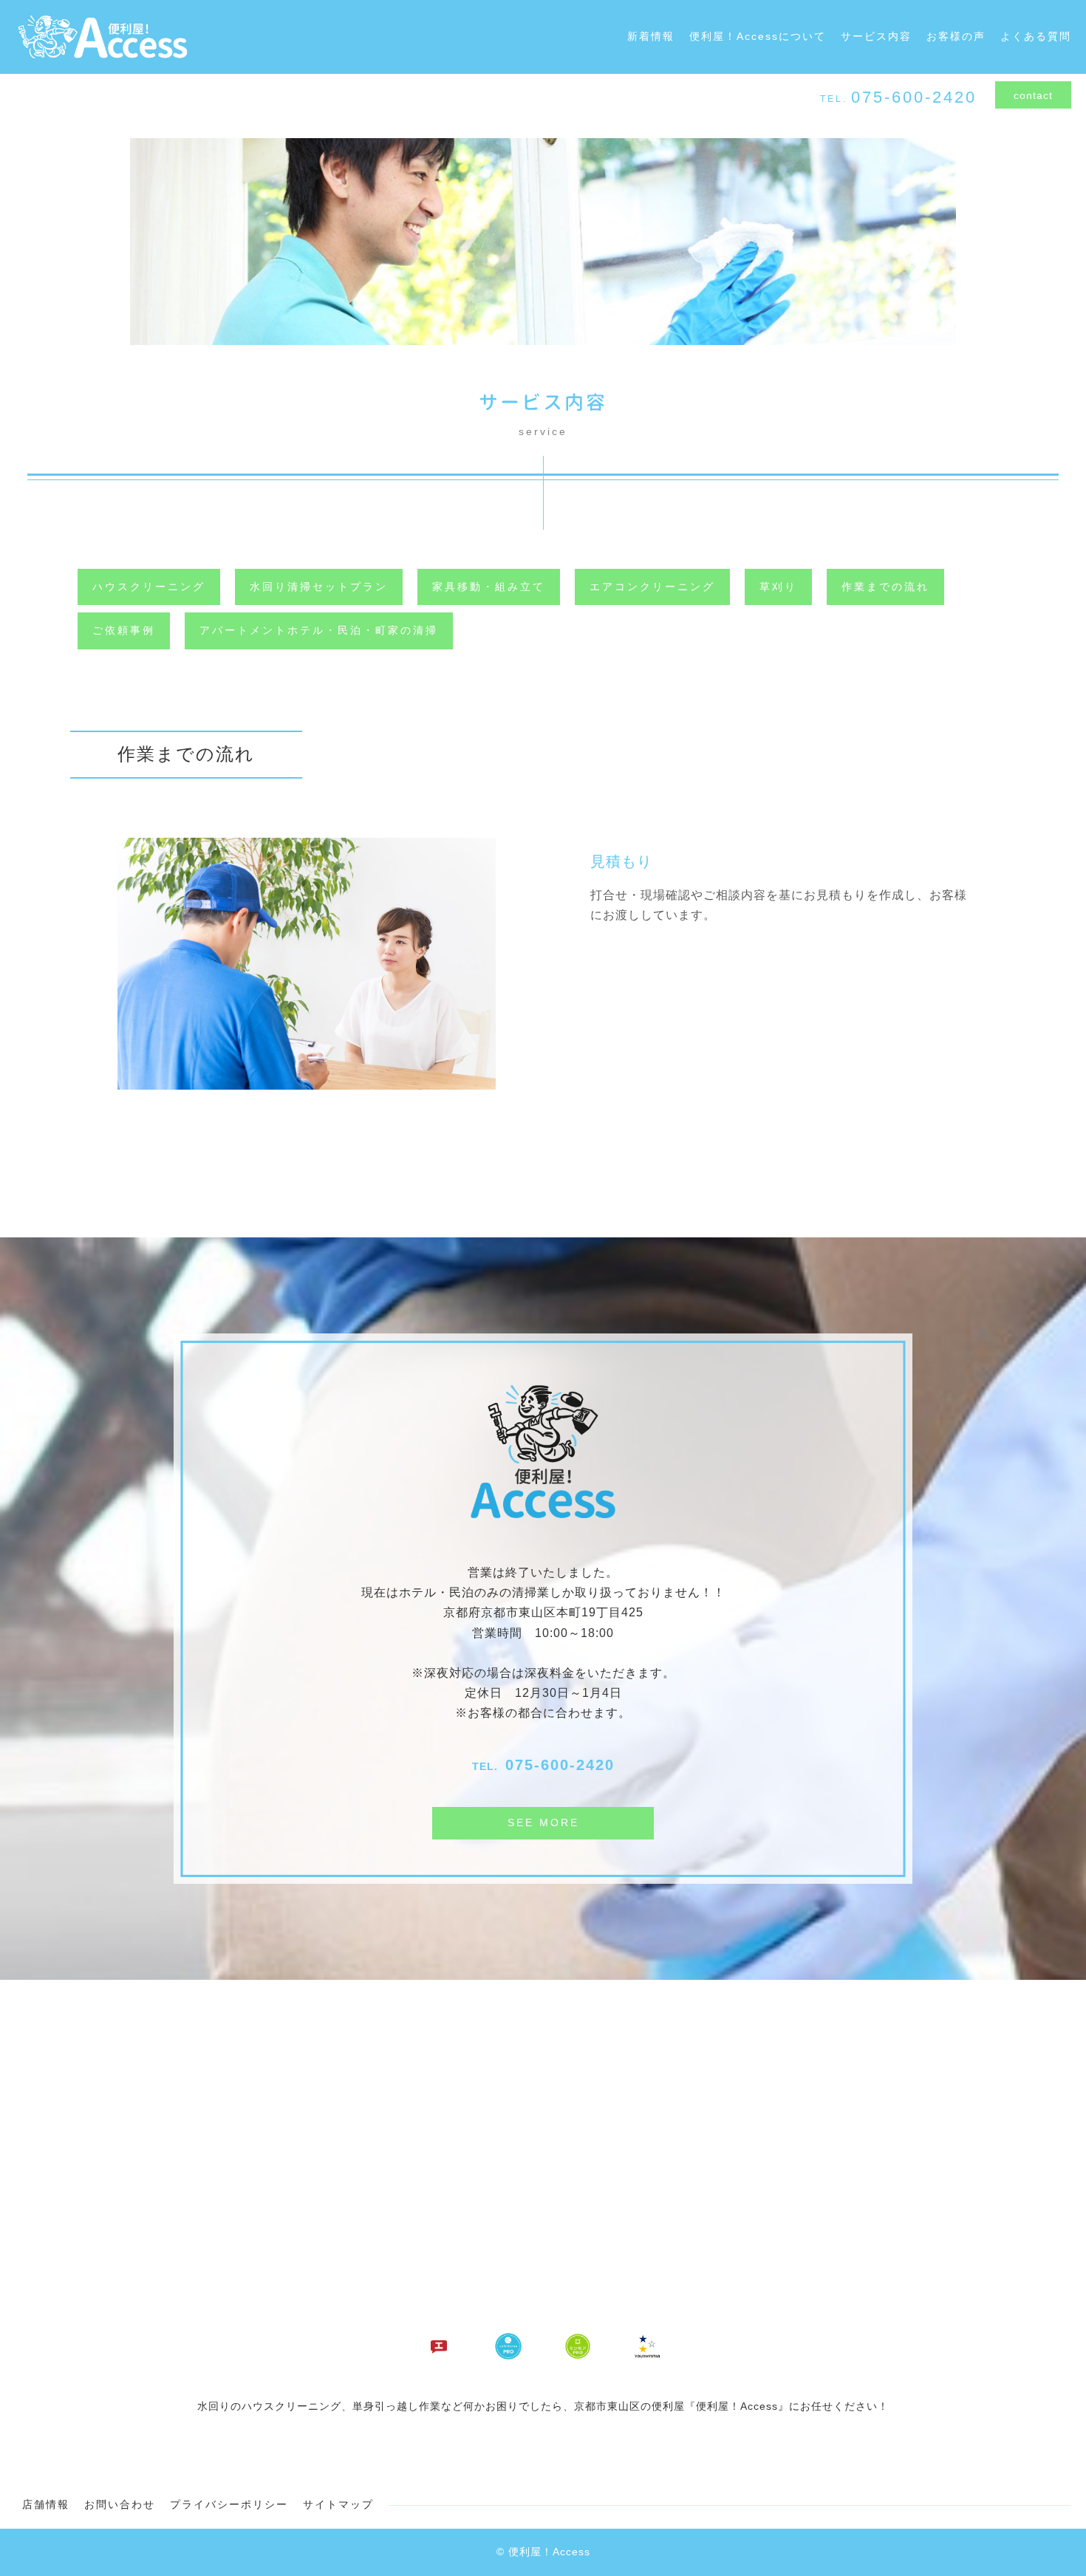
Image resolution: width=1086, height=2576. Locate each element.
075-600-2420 (560, 1765)
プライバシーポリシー (229, 2504)
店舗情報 (46, 2504)
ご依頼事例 (124, 630)
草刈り (778, 587)
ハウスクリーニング (149, 587)
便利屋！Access (549, 2552)
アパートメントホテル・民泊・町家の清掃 (319, 630)
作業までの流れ (885, 587)
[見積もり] (307, 1080)
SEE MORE (543, 1822)
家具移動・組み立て (489, 587)
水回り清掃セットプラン (319, 587)
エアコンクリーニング (652, 587)
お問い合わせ (120, 2504)
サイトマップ (338, 2504)
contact (1033, 95)
